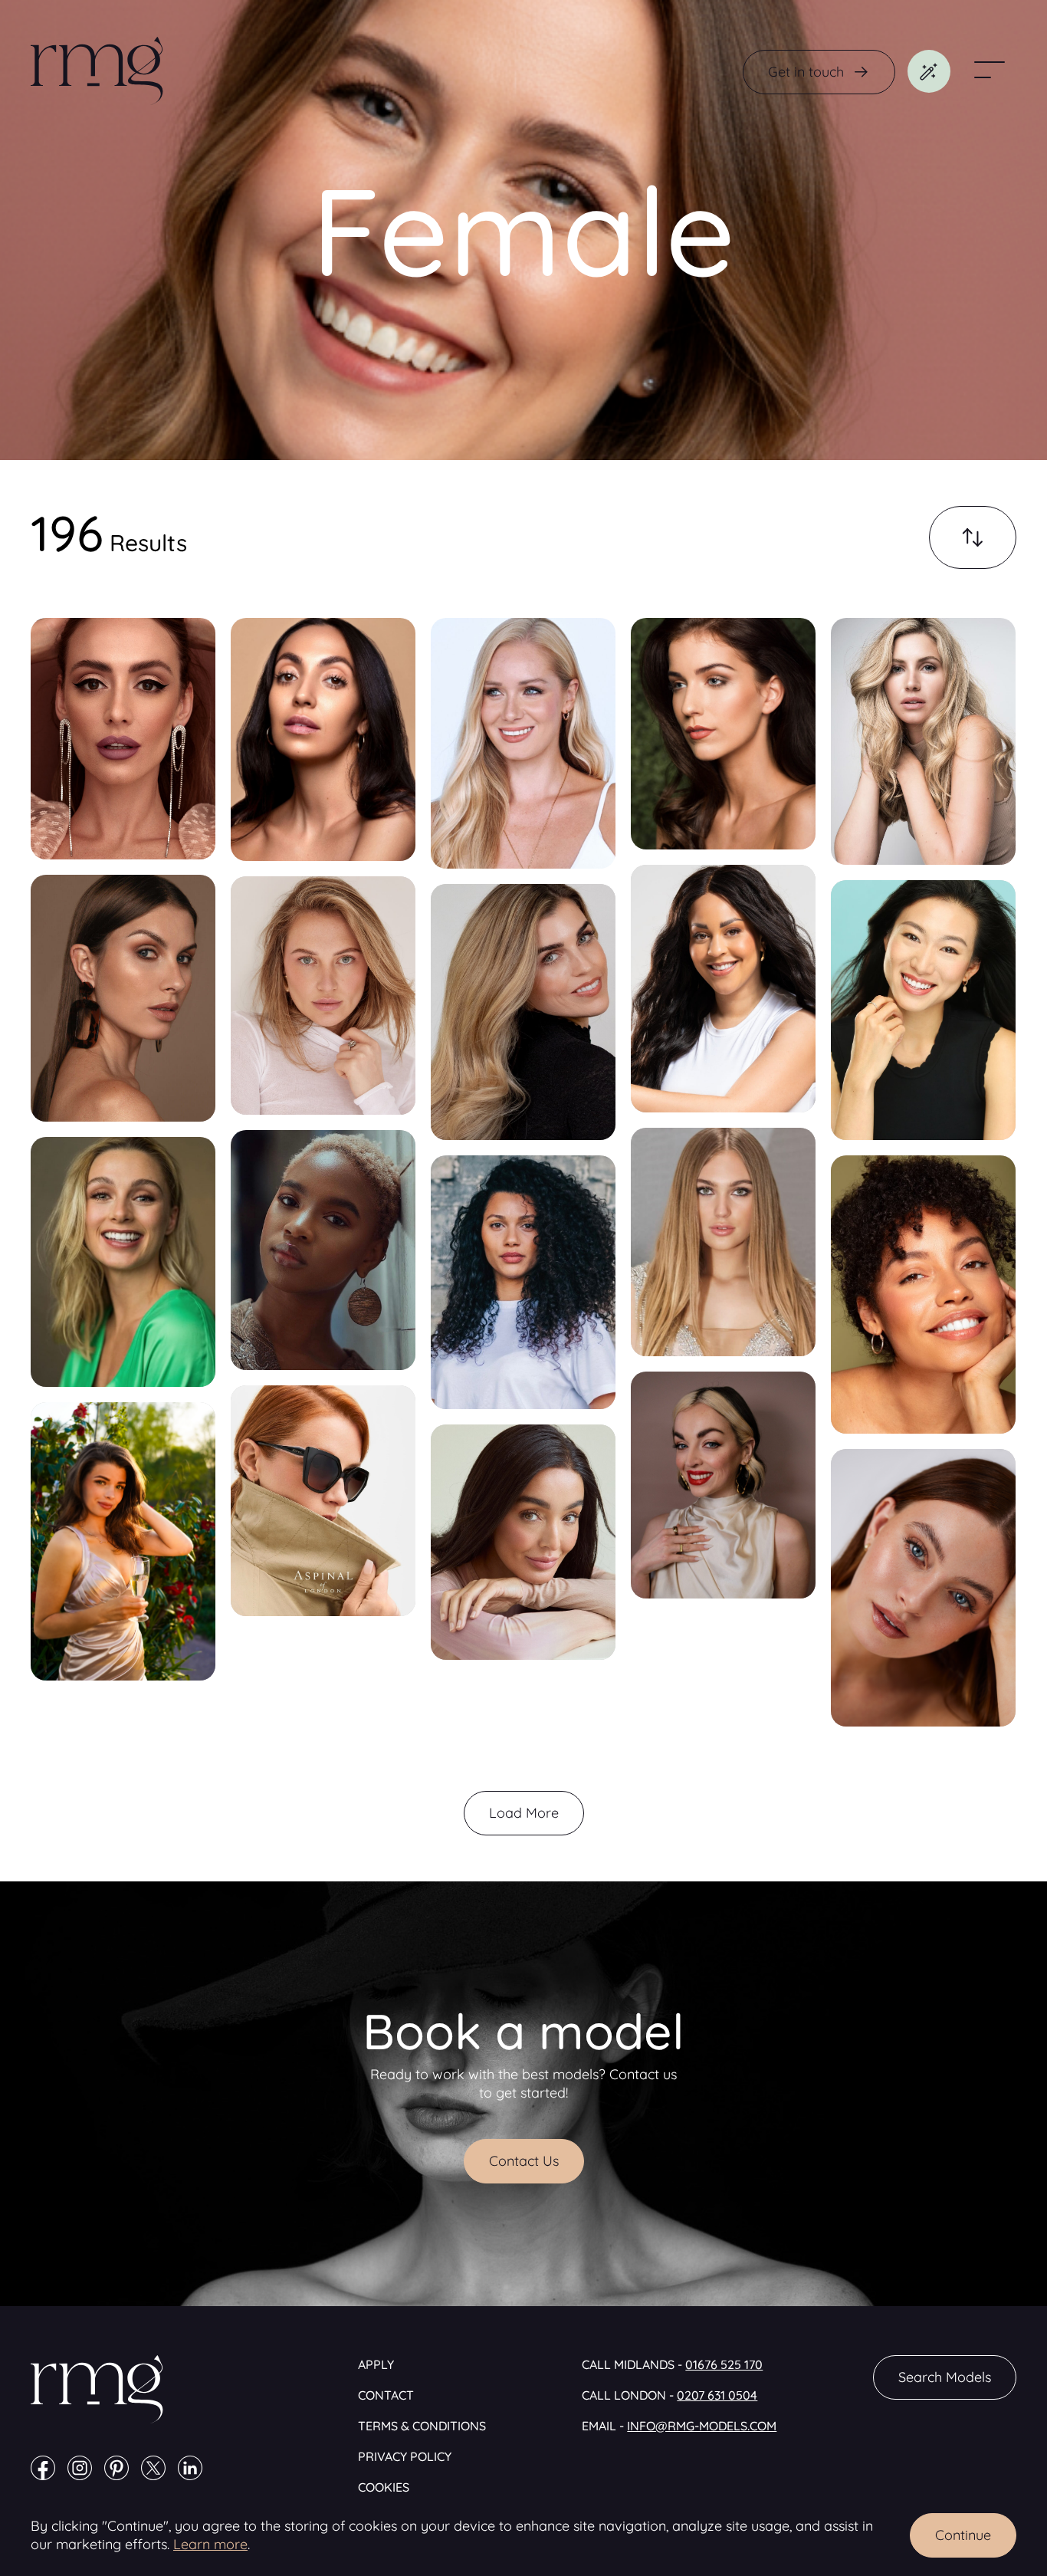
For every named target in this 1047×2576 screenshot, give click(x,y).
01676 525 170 (724, 2364)
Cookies (384, 2487)
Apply (376, 2364)
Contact (386, 2395)
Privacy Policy (405, 2456)
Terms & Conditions (422, 2426)
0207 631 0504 (717, 2395)
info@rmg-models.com (702, 2426)
